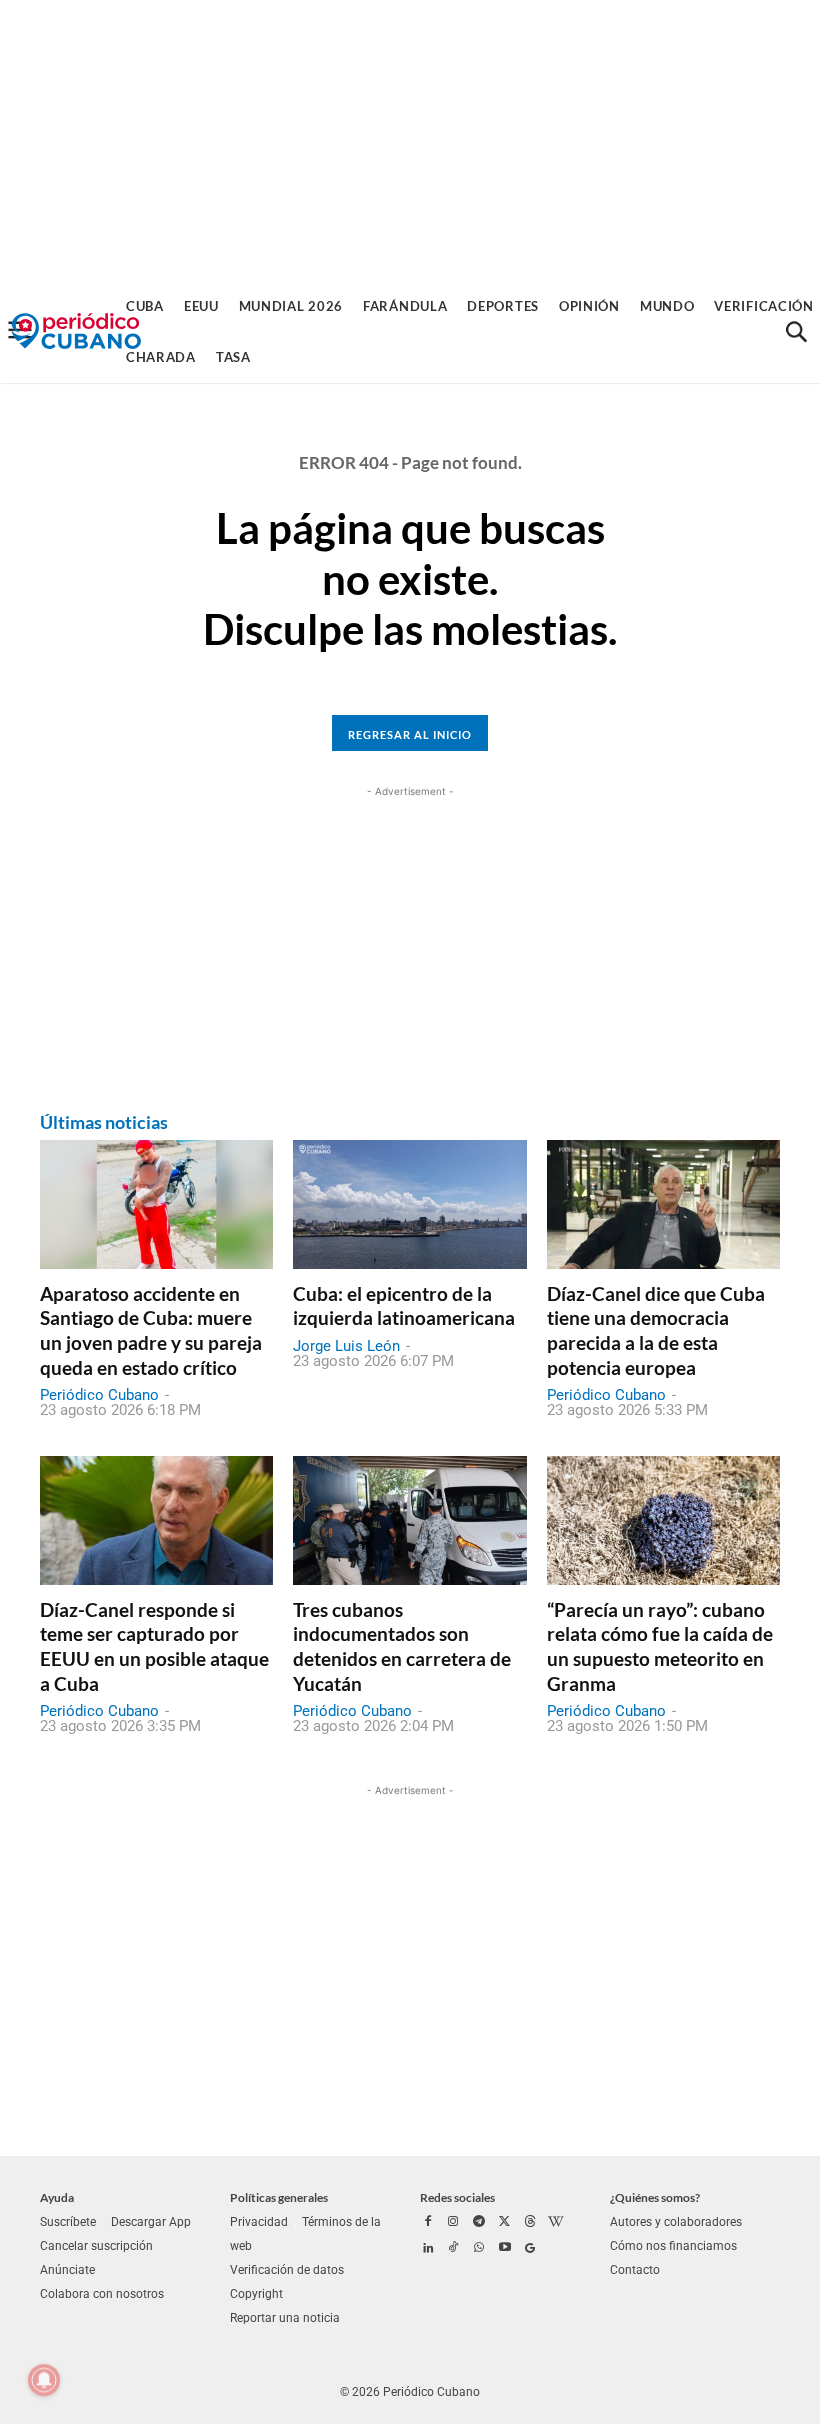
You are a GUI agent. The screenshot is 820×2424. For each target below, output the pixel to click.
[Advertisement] (410, 140)
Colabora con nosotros (102, 2294)
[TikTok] (454, 2249)
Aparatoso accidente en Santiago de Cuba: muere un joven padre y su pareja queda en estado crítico (151, 1330)
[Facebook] (428, 2223)
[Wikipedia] (556, 2223)
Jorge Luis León (346, 1346)
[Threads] (530, 2223)
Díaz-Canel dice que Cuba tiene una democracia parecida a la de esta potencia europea (656, 1330)
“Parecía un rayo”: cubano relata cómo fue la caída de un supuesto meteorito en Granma (660, 1646)
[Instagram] (454, 2223)
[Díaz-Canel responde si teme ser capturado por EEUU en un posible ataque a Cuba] (156, 1520)
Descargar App (151, 2222)
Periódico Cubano (99, 1395)
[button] (796, 332)
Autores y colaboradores (676, 2222)
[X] (505, 2223)
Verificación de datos (287, 2270)
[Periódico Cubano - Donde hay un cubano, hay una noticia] (76, 331)
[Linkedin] (428, 2249)
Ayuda (57, 2197)
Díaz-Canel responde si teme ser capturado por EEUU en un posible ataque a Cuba (154, 1646)
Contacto (635, 2270)
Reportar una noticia (285, 2318)
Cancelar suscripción (96, 2246)
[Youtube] (505, 2249)
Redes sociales (457, 2197)
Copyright (256, 2294)
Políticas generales (279, 2197)
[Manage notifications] (44, 2380)
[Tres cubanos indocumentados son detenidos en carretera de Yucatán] (409, 1520)
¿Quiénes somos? (655, 2197)
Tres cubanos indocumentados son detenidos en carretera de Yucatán (402, 1646)
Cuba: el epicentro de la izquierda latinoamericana (404, 1306)
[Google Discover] (530, 2249)
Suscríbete (68, 2222)
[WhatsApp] (479, 2249)
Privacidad (259, 2222)
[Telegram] (479, 2223)
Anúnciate (67, 2270)
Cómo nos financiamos (673, 2246)
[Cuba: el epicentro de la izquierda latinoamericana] (409, 1204)
